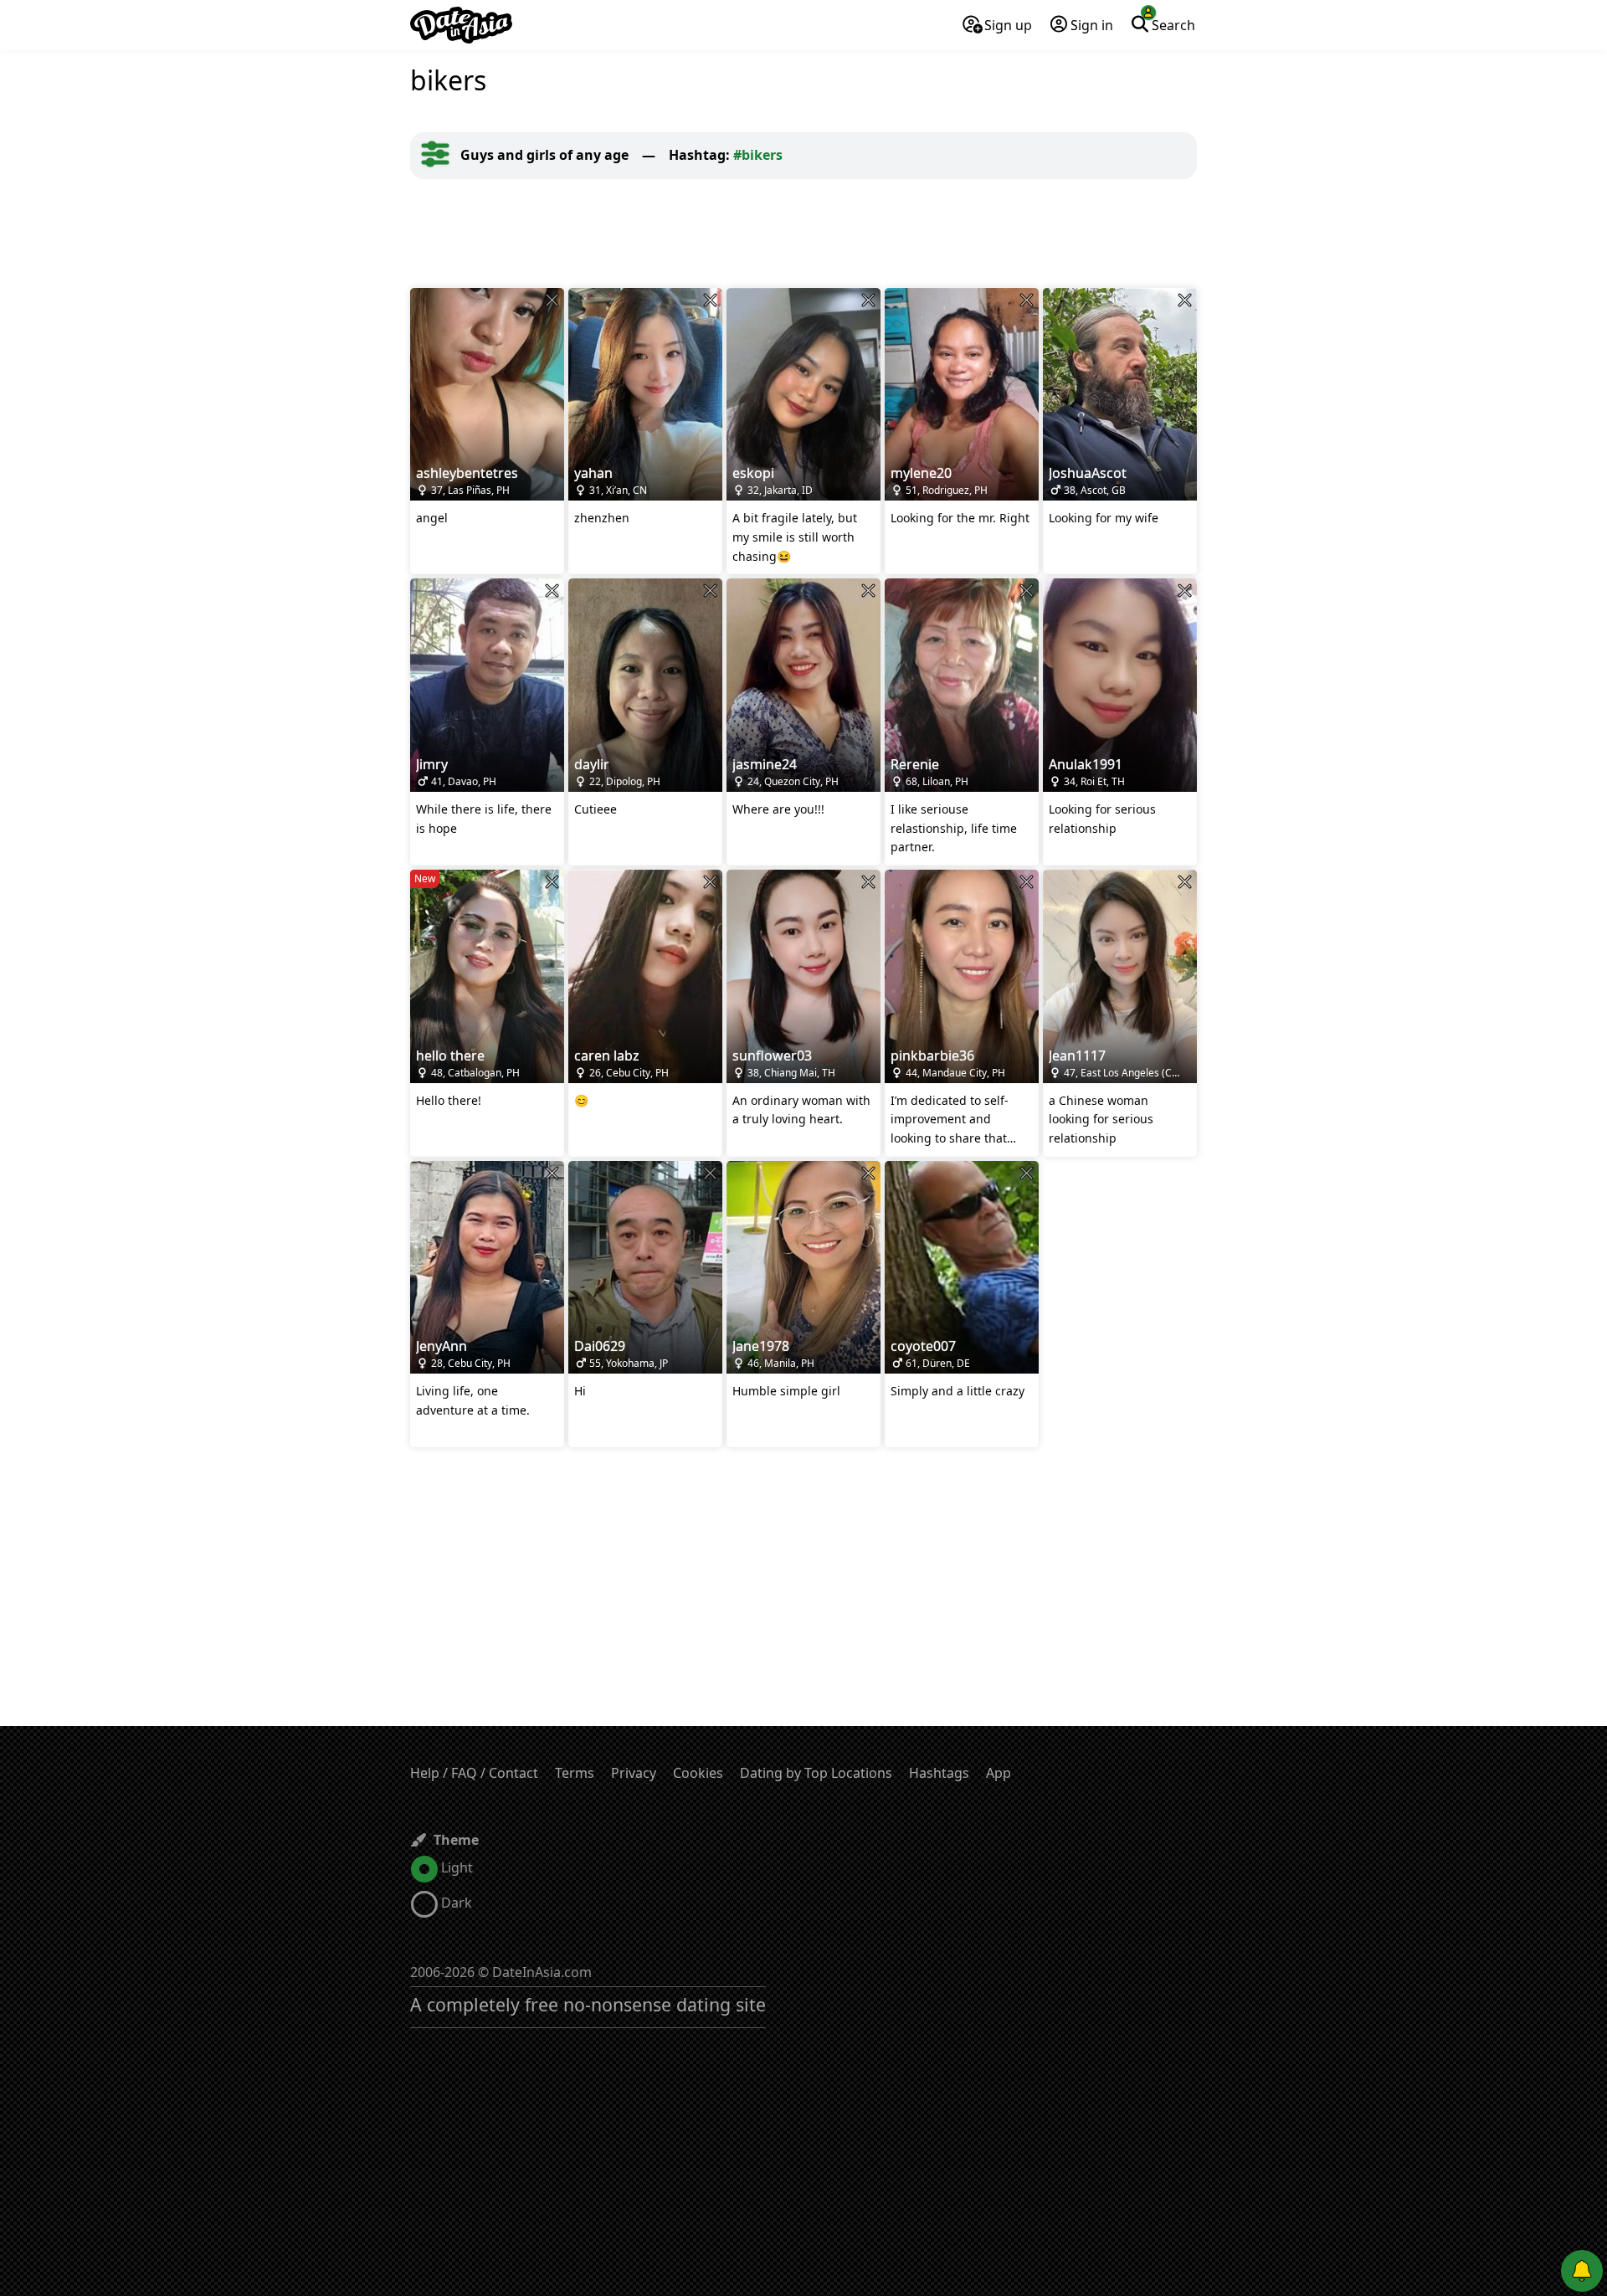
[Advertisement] (803, 234)
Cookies (698, 1773)
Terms (575, 1773)
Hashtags (939, 1773)
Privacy (634, 1773)
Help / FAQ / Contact (474, 1773)
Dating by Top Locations (816, 1773)
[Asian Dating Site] (461, 25)
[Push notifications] (1582, 2271)
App (999, 1773)
